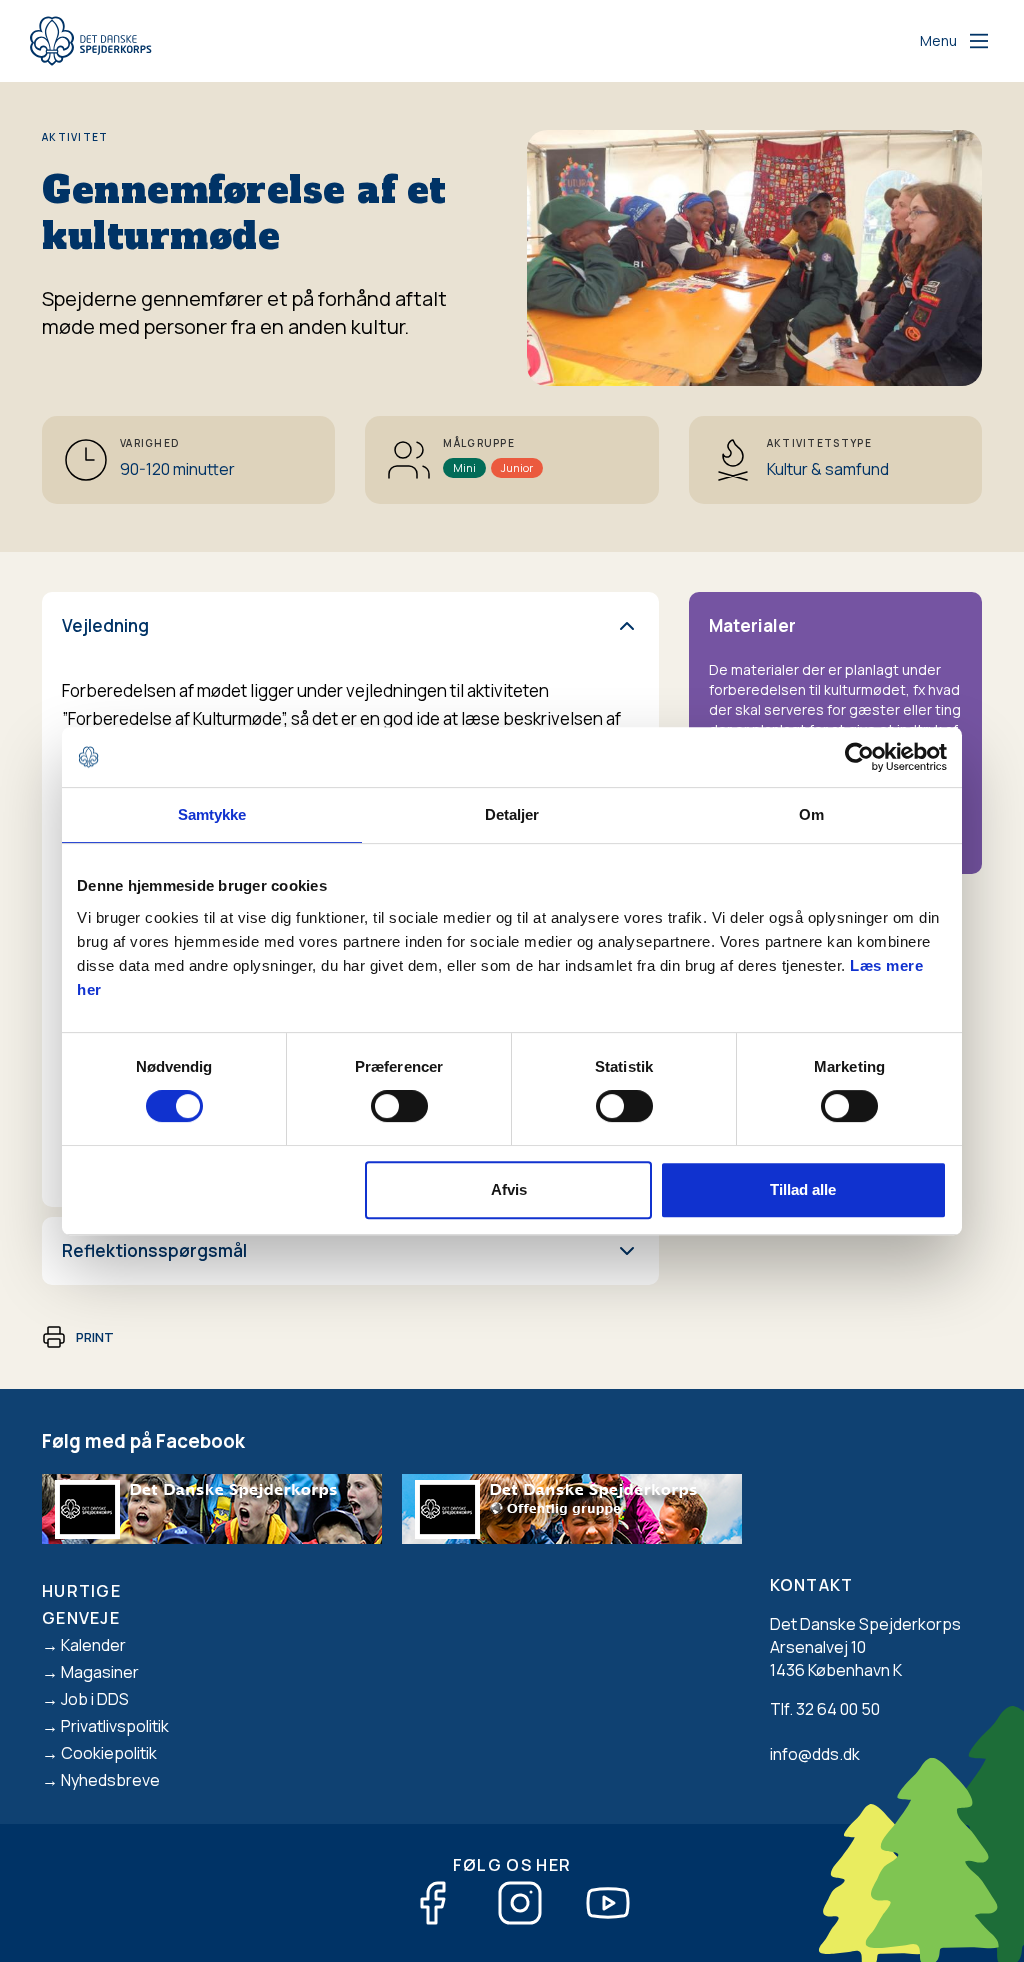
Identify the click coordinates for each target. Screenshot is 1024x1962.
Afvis (509, 1189)
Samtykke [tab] (212, 814)
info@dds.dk (815, 1754)
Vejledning (105, 625)
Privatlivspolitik (115, 1726)
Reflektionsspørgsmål (154, 1250)
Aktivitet (75, 137)
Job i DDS (95, 1699)
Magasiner (100, 1672)
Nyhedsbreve (110, 1780)
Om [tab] (811, 814)
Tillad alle (803, 1189)
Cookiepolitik (109, 1753)
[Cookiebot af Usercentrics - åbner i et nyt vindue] (859, 757)
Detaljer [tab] (512, 814)
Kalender (93, 1645)
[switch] (399, 1106)
